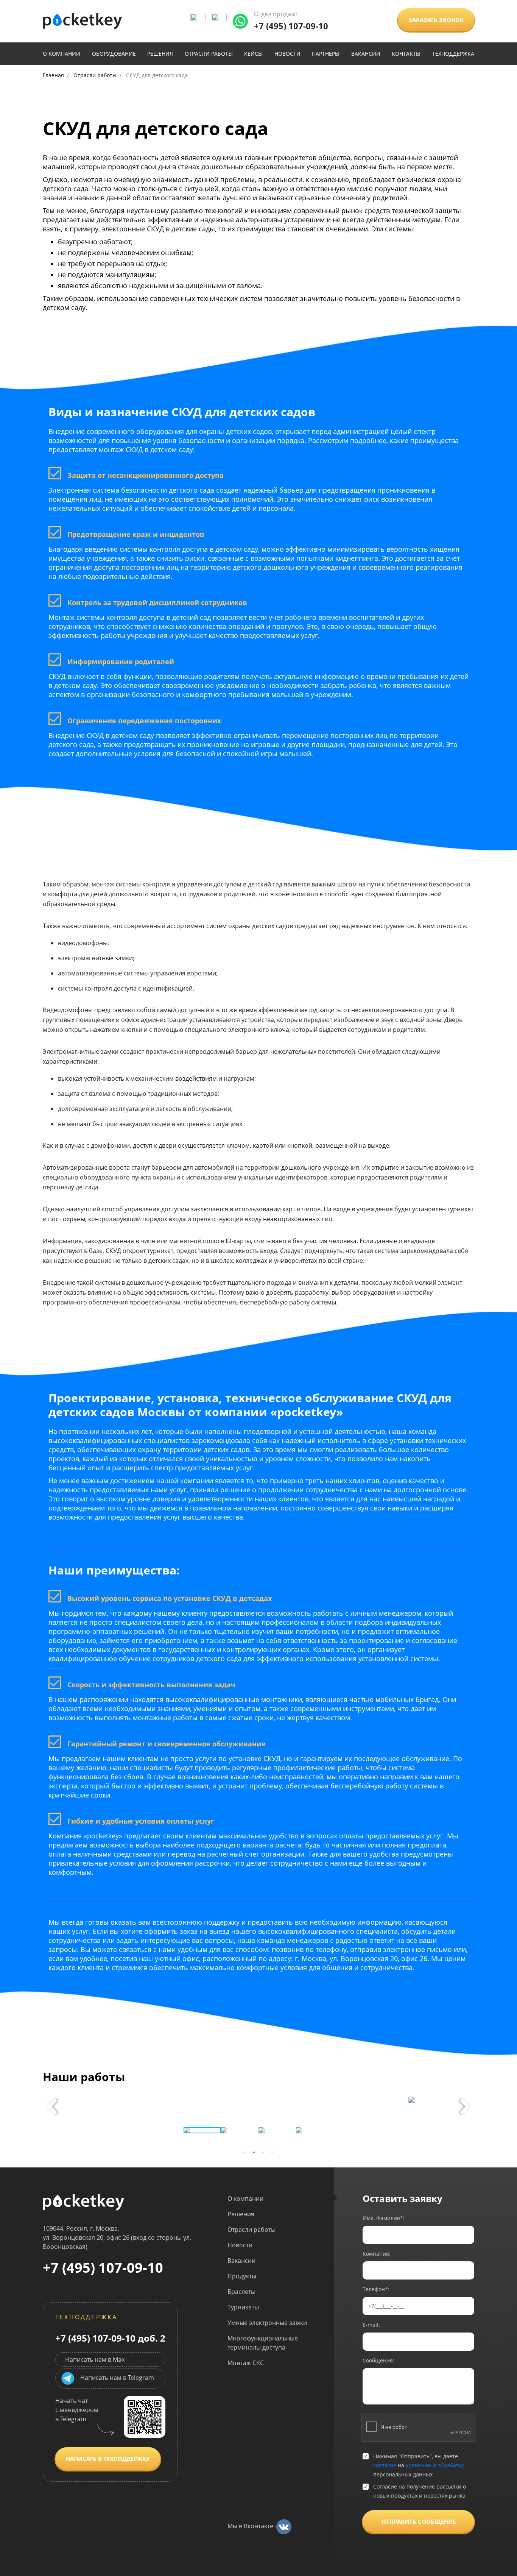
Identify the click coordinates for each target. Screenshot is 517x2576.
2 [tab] (254, 2152)
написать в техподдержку (108, 2459)
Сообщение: (378, 2360)
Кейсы (253, 54)
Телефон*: (376, 2289)
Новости (287, 54)
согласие (385, 2465)
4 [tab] (272, 2152)
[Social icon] (284, 2526)
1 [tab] (245, 2152)
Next (465, 2106)
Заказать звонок (436, 20)
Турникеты (243, 2307)
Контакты (406, 54)
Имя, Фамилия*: (384, 2218)
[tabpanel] (258, 2100)
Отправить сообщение (419, 2521)
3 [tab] (263, 2152)
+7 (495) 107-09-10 (291, 26)
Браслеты (241, 2292)
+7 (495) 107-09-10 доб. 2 (110, 2337)
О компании (62, 54)
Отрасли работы (209, 54)
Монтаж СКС (246, 2363)
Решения (160, 54)
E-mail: (371, 2325)
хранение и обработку (435, 2465)
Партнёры (326, 54)
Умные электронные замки (267, 2323)
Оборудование (114, 54)
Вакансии (366, 54)
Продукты (242, 2276)
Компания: (377, 2254)
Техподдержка (453, 54)
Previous (52, 2106)
